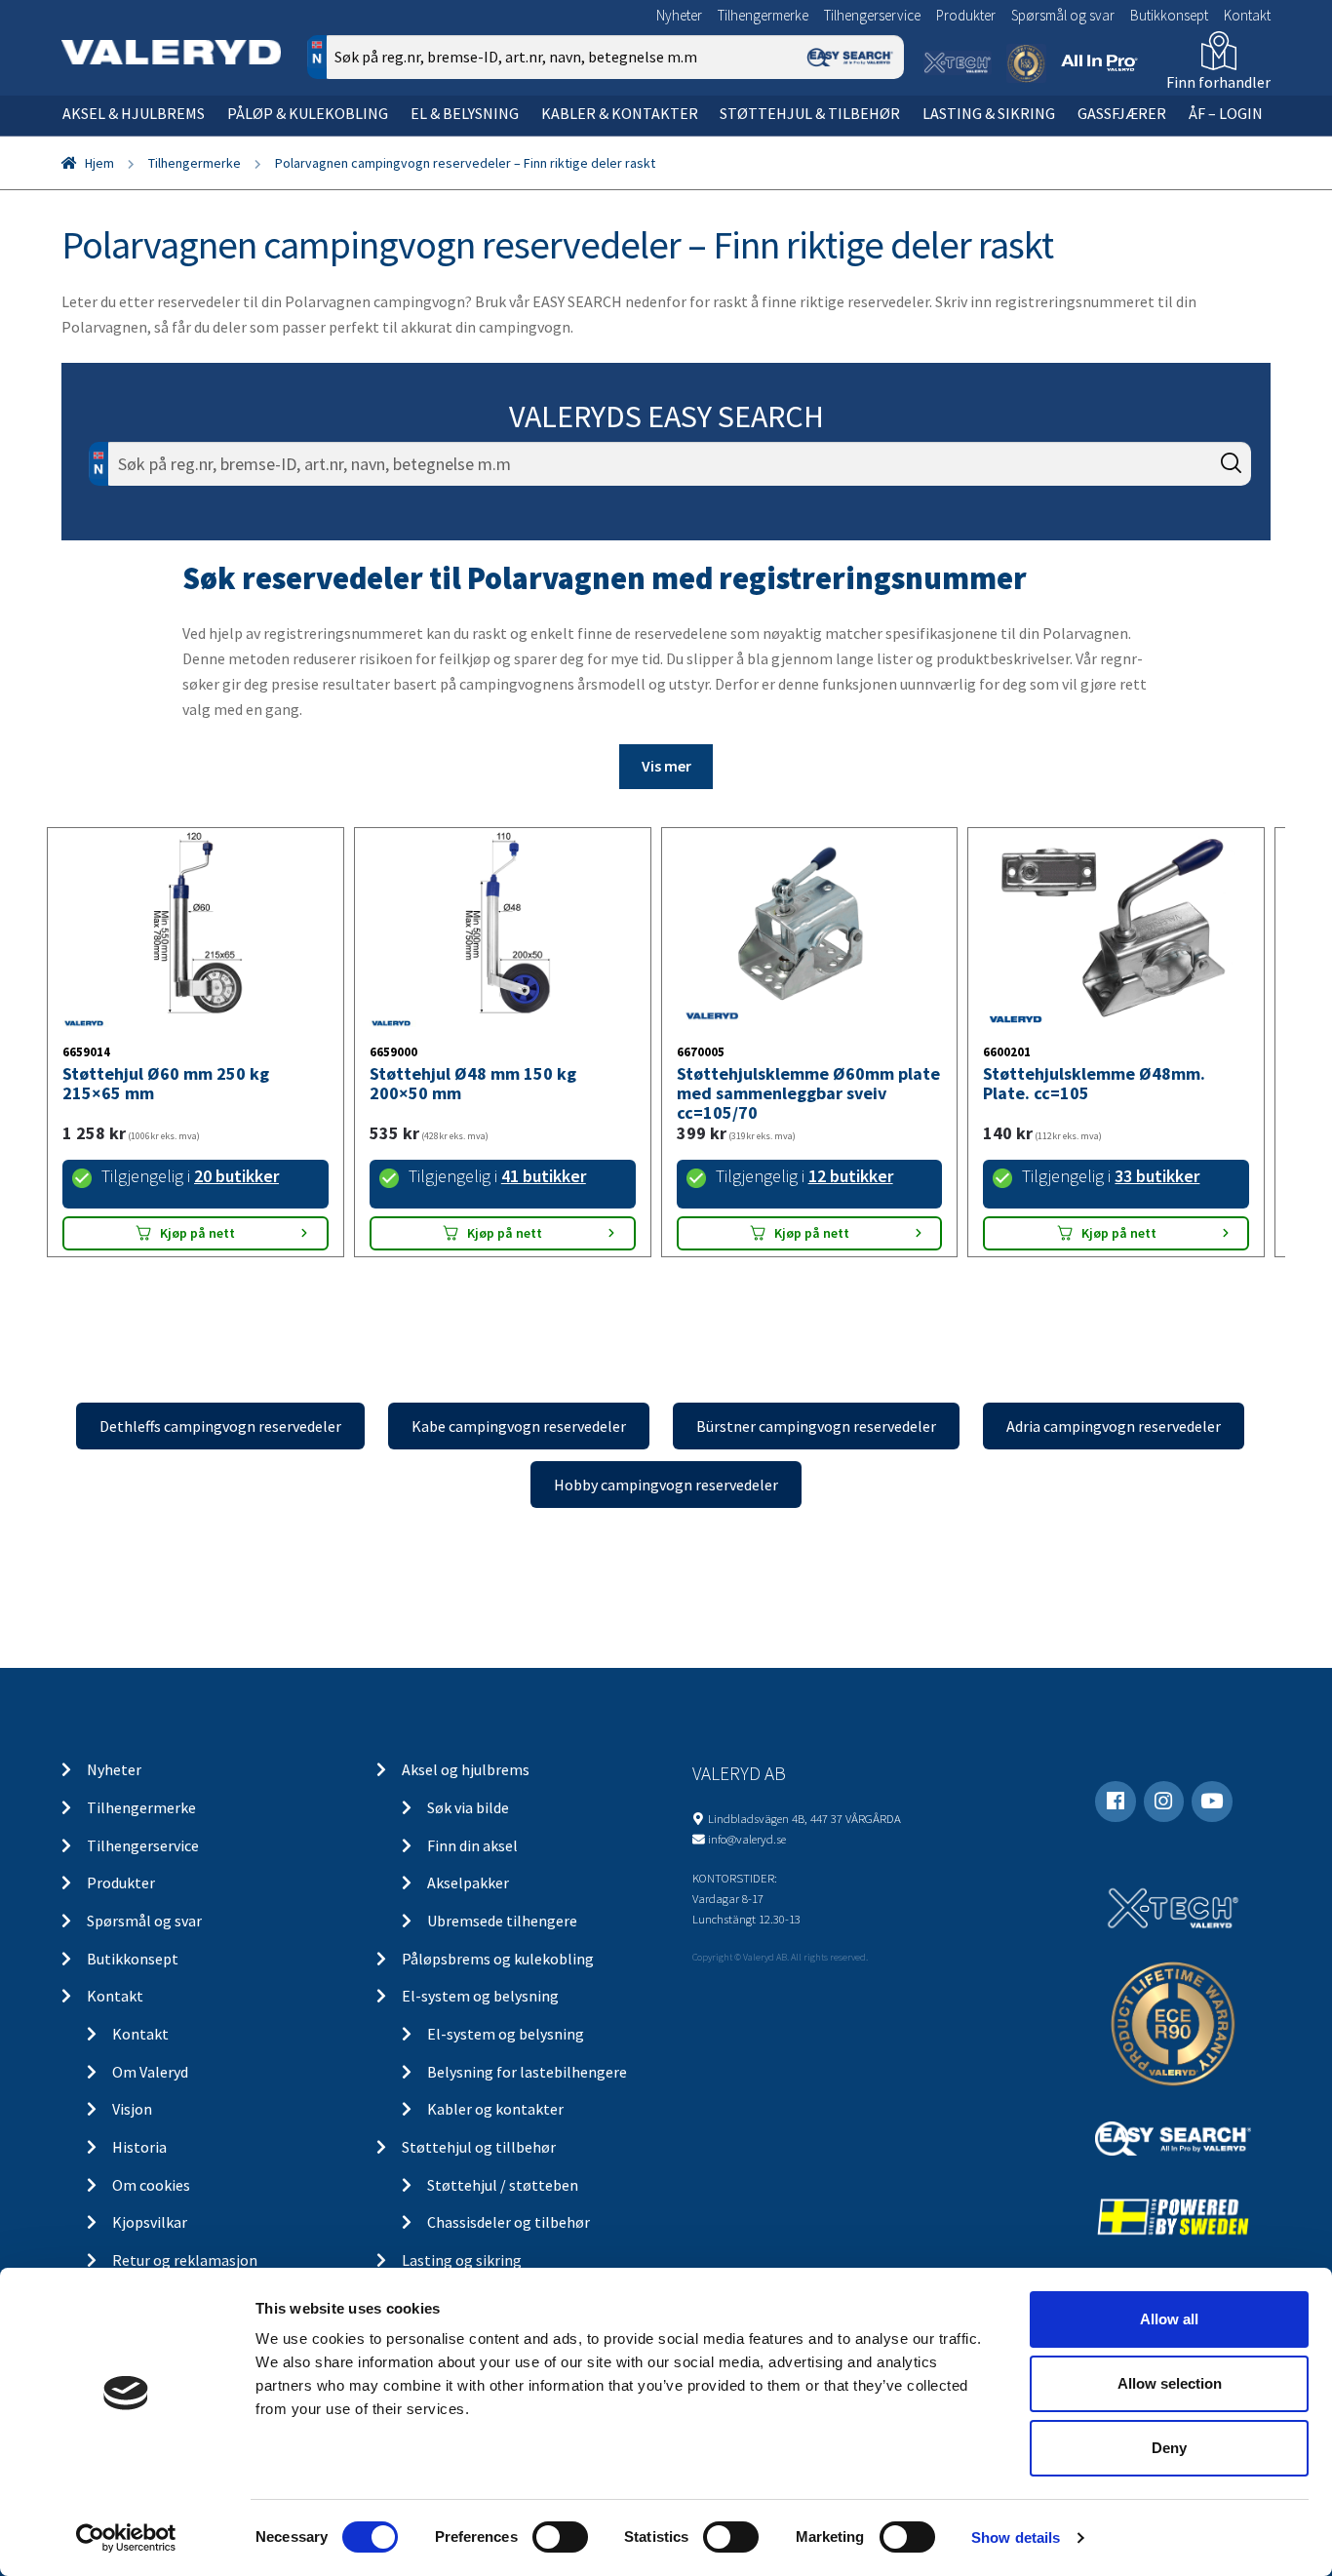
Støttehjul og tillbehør (479, 2147)
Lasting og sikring (462, 2260)
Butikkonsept (1169, 15)
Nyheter (679, 15)
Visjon (132, 2109)
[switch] (560, 2537)
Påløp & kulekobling (308, 113)
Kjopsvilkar (150, 2222)
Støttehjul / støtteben (503, 2185)
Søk (875, 140)
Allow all (1169, 2319)
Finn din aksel (472, 1845)
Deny (1169, 2448)
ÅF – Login (1226, 113)
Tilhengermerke (763, 15)
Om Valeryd (150, 2072)
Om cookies (151, 2185)
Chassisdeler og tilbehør (509, 2222)
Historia (139, 2147)
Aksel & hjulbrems (134, 113)
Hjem (99, 163)
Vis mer (666, 766)
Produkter (966, 15)
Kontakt (1247, 15)
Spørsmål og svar (1063, 15)
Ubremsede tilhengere (502, 1921)
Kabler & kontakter (620, 113)
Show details (1016, 2537)
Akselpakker (468, 1882)
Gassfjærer (1122, 113)
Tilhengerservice (872, 15)
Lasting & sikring (989, 113)
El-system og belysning (480, 1996)
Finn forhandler (1218, 82)
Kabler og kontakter (495, 2109)
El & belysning (465, 113)
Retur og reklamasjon (185, 2260)
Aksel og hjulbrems (466, 1769)
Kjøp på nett (197, 1233)
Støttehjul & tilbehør (810, 113)
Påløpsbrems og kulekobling (498, 1959)
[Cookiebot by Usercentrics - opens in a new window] (126, 2538)
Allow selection (1170, 2383)
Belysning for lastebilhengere (527, 2072)
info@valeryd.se (747, 1839)
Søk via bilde (468, 1807)
